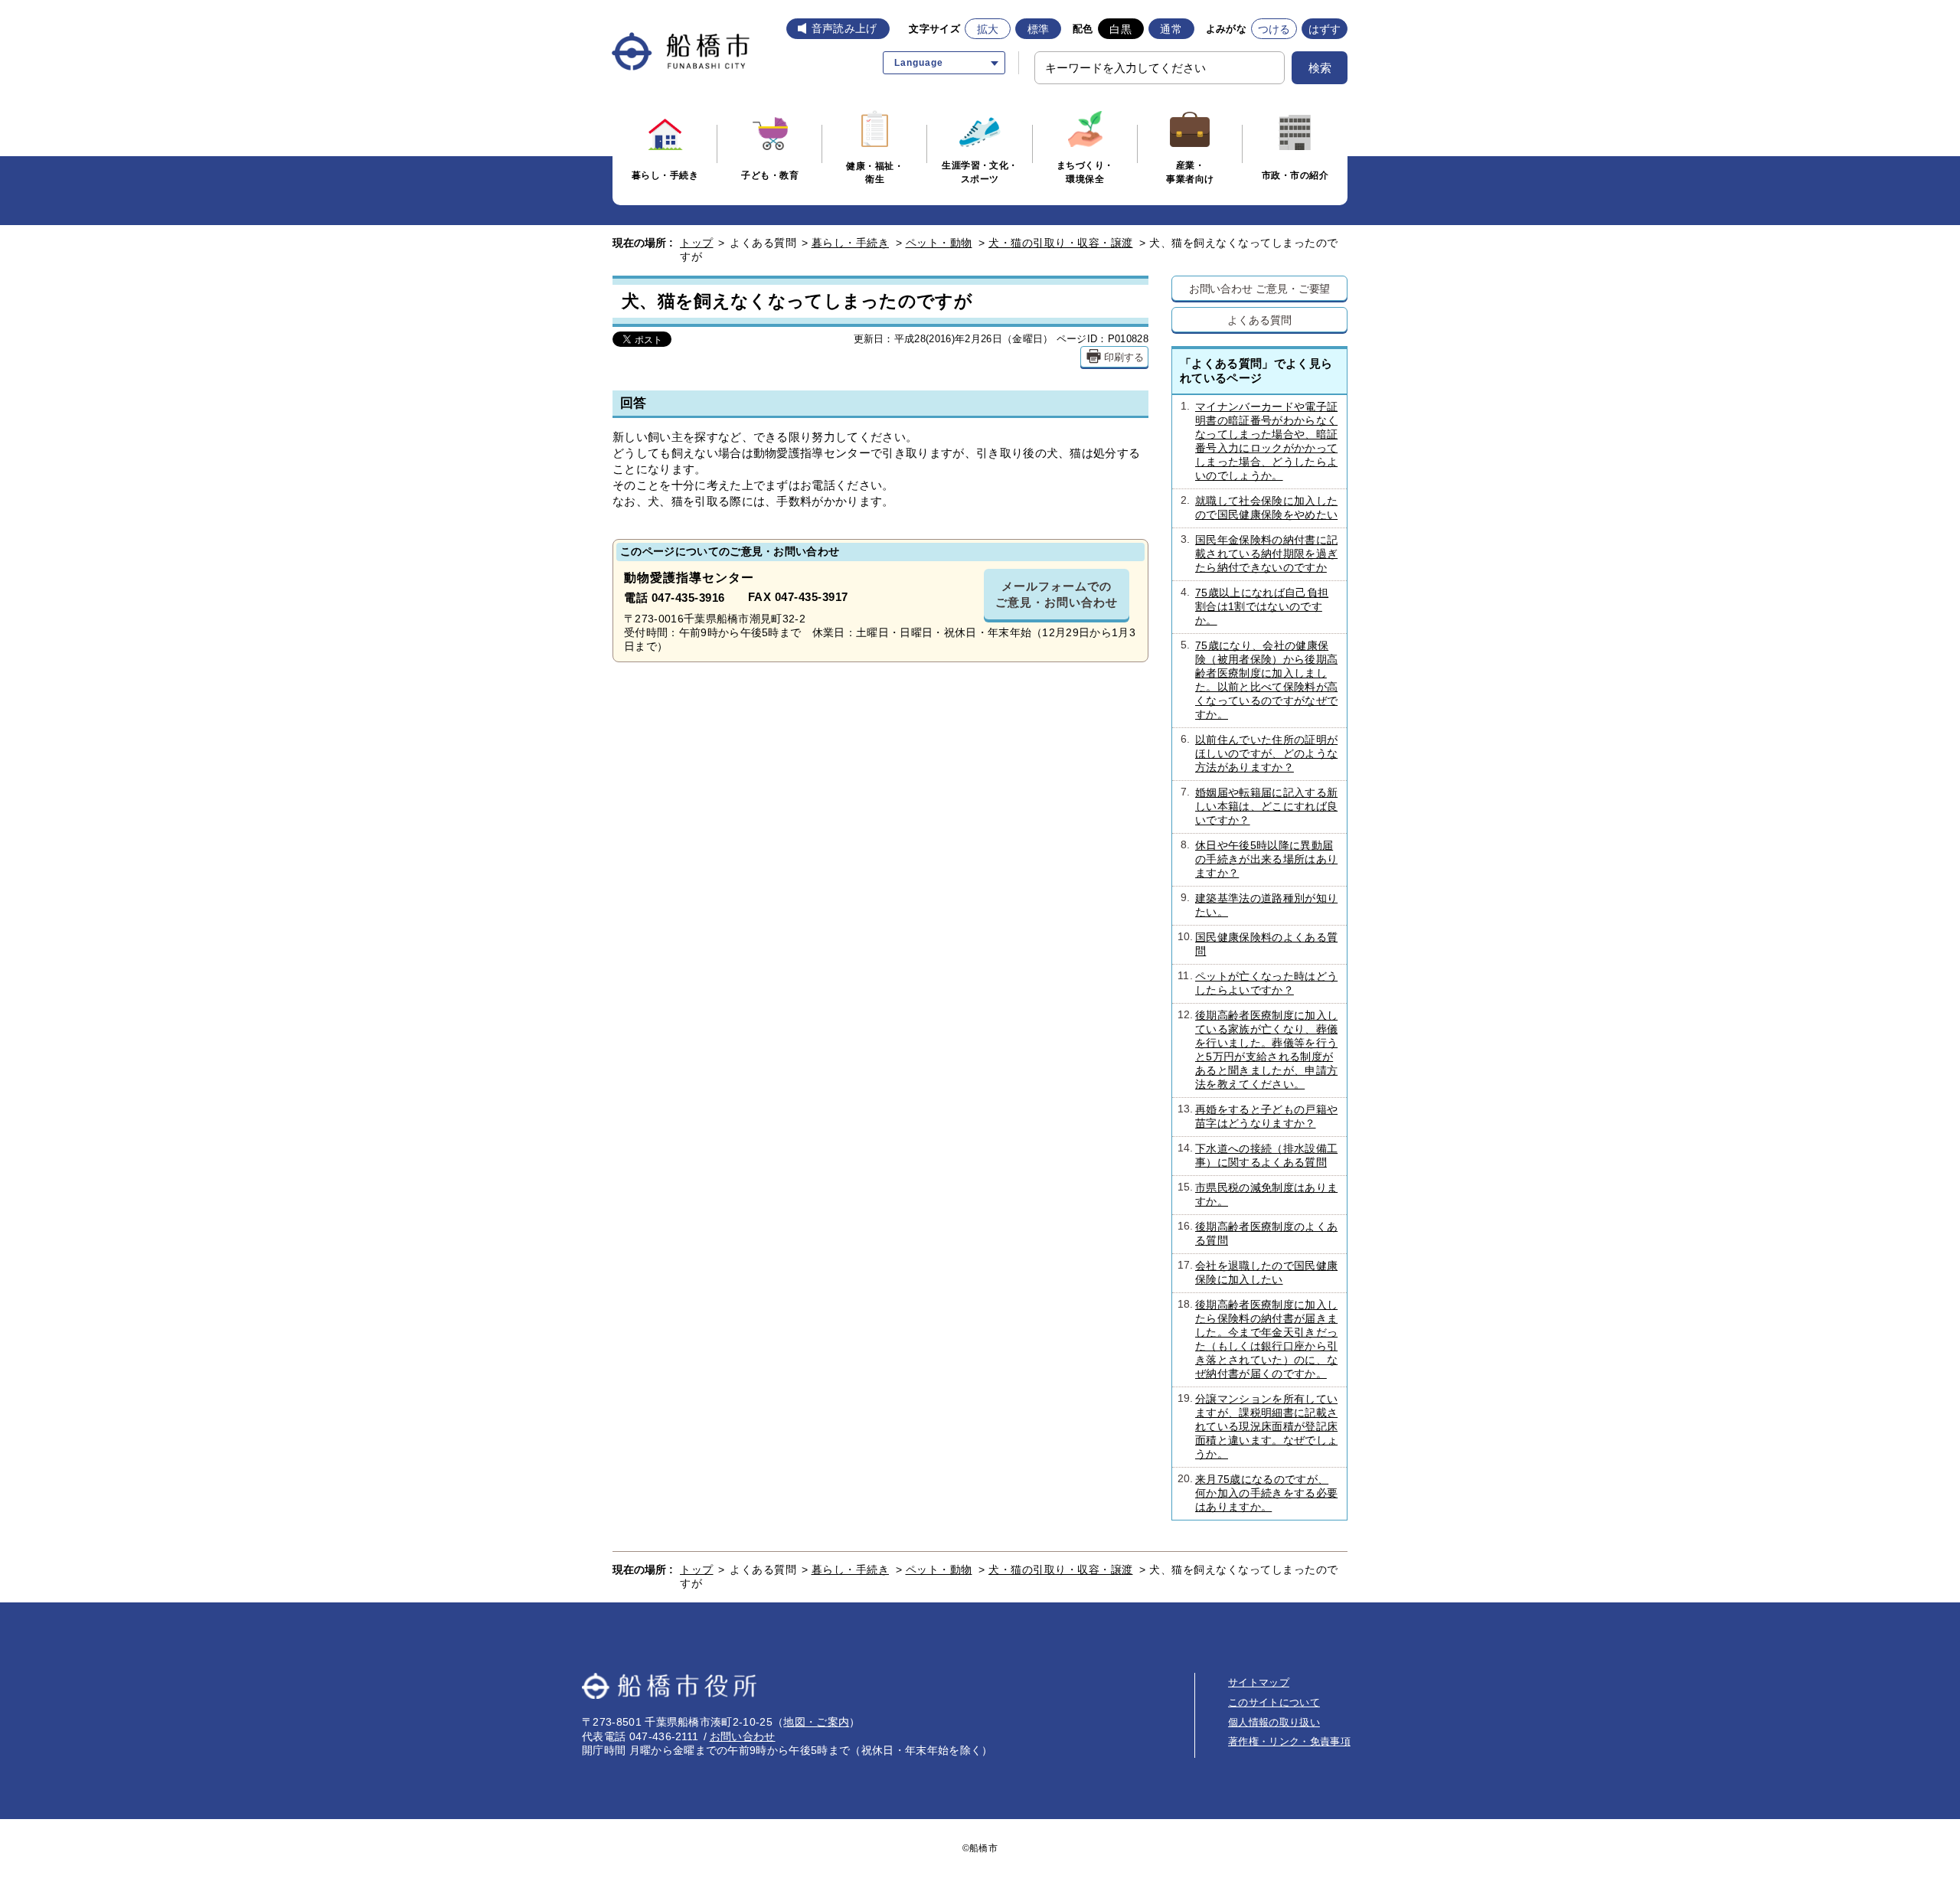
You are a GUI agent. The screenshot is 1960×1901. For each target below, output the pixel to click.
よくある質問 (1259, 320)
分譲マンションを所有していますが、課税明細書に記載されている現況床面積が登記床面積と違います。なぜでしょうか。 (1258, 1426)
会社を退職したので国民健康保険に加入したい (1258, 1272)
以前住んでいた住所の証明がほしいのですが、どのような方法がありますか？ (1259, 753)
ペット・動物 (939, 243)
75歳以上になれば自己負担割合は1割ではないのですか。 (1255, 606)
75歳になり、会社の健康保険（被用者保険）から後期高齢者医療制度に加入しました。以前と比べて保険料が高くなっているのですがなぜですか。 (1259, 680)
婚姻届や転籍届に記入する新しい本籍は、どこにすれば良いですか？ (1259, 806)
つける (1274, 29)
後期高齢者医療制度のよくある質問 (1258, 1233)
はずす (1325, 29)
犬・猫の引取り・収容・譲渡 (1061, 243)
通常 (1171, 29)
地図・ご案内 (816, 1722)
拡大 (988, 29)
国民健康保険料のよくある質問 (1258, 944)
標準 (1039, 29)
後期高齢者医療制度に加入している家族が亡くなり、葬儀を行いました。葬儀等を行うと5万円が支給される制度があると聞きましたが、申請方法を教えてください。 (1258, 1050)
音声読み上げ (844, 28)
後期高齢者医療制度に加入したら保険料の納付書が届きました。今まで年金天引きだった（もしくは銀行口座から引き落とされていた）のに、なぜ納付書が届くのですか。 (1258, 1339)
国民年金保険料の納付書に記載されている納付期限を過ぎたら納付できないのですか (1259, 554)
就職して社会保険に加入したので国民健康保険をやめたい (1259, 508)
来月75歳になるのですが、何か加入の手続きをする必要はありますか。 (1258, 1493)
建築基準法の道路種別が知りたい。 (1259, 905)
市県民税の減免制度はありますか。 (1258, 1194)
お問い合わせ (743, 1736)
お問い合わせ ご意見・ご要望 (1260, 288)
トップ (697, 243)
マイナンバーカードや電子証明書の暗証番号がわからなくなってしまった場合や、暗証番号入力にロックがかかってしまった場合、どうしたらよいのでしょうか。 (1259, 441)
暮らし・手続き (851, 243)
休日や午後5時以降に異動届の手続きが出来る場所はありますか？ (1259, 859)
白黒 (1120, 29)
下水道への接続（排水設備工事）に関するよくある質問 (1258, 1155)
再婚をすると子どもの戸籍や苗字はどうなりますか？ (1258, 1116)
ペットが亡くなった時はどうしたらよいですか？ (1258, 983)
